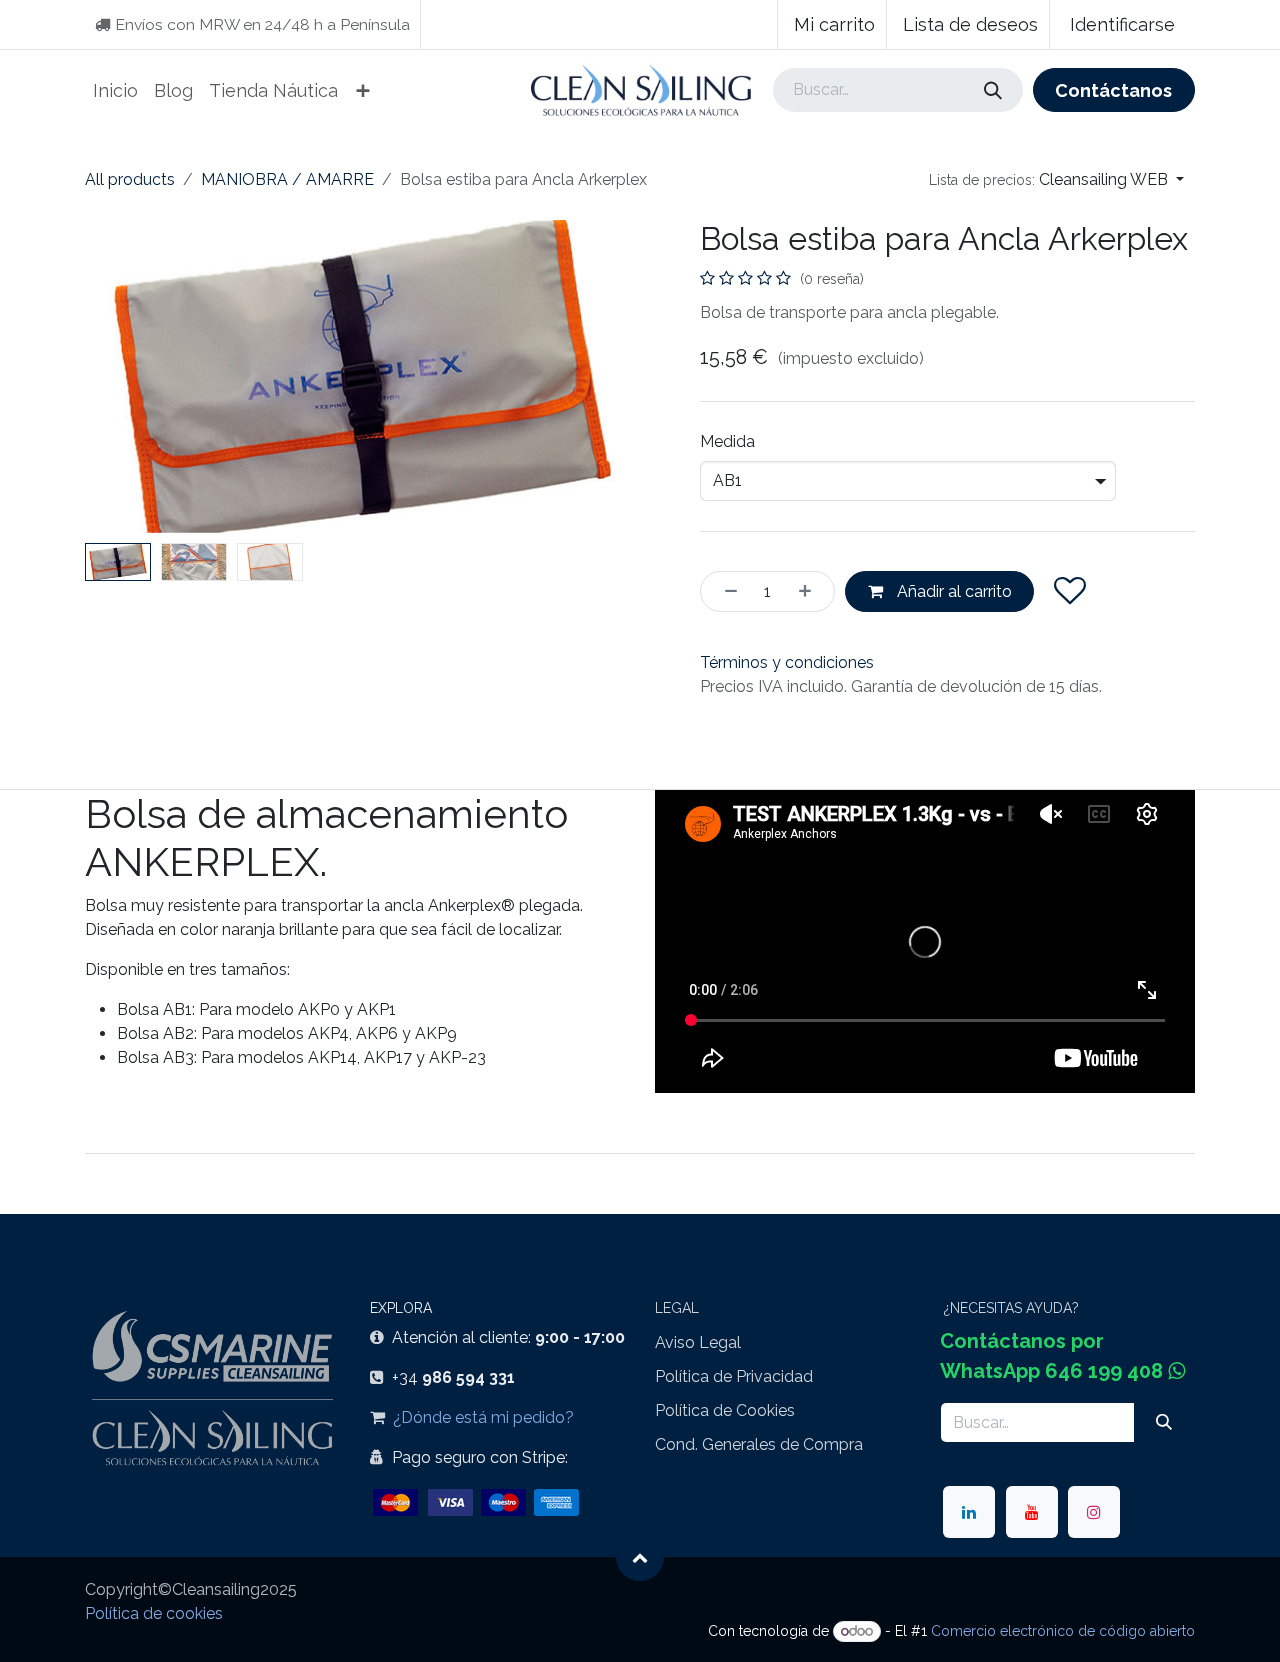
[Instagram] (1094, 1512)
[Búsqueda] (992, 89)
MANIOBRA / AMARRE (287, 179)
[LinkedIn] (969, 1512)
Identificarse (1122, 24)
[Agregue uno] (811, 591)
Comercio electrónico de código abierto (1063, 1631)
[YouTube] (1032, 1512)
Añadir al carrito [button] (952, 591)
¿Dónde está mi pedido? (483, 1417)
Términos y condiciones (787, 662)
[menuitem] (115, 90)
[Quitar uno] (725, 591)
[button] (1056, 180)
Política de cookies (154, 1613)
